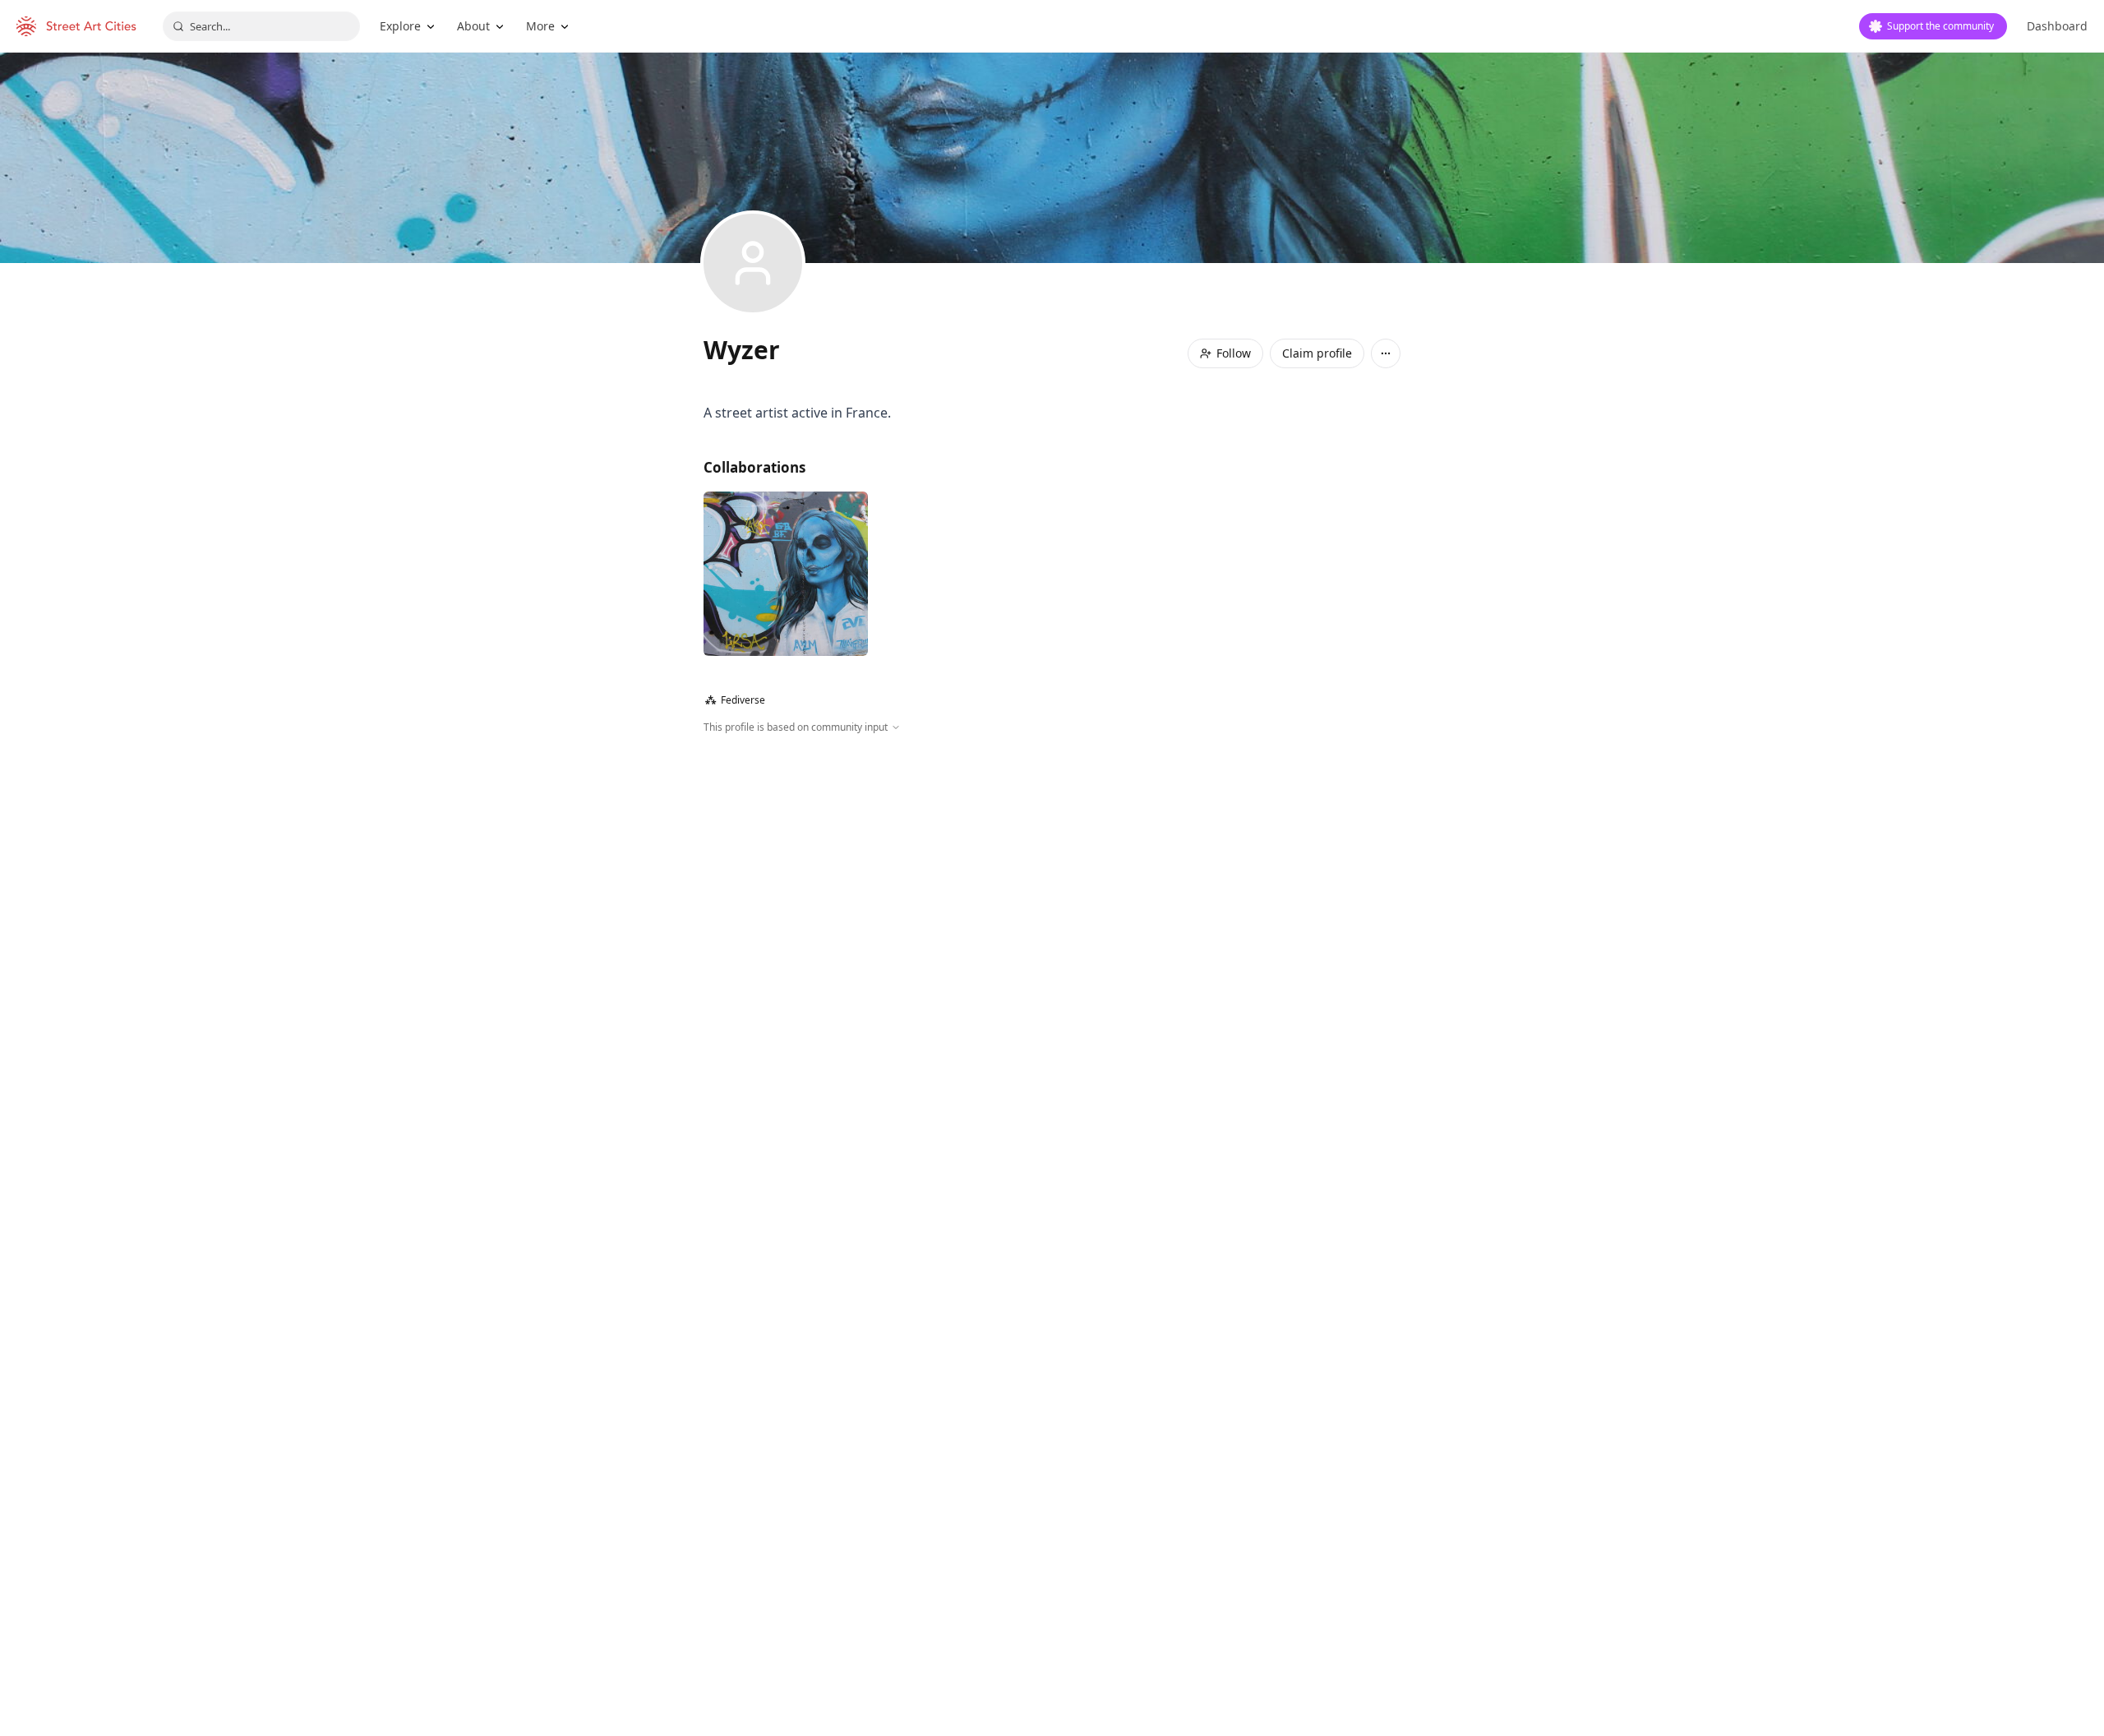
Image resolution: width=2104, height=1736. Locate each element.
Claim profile (1317, 353)
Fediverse (735, 700)
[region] (1052, 912)
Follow (1234, 353)
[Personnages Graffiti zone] (786, 574)
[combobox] (261, 26)
